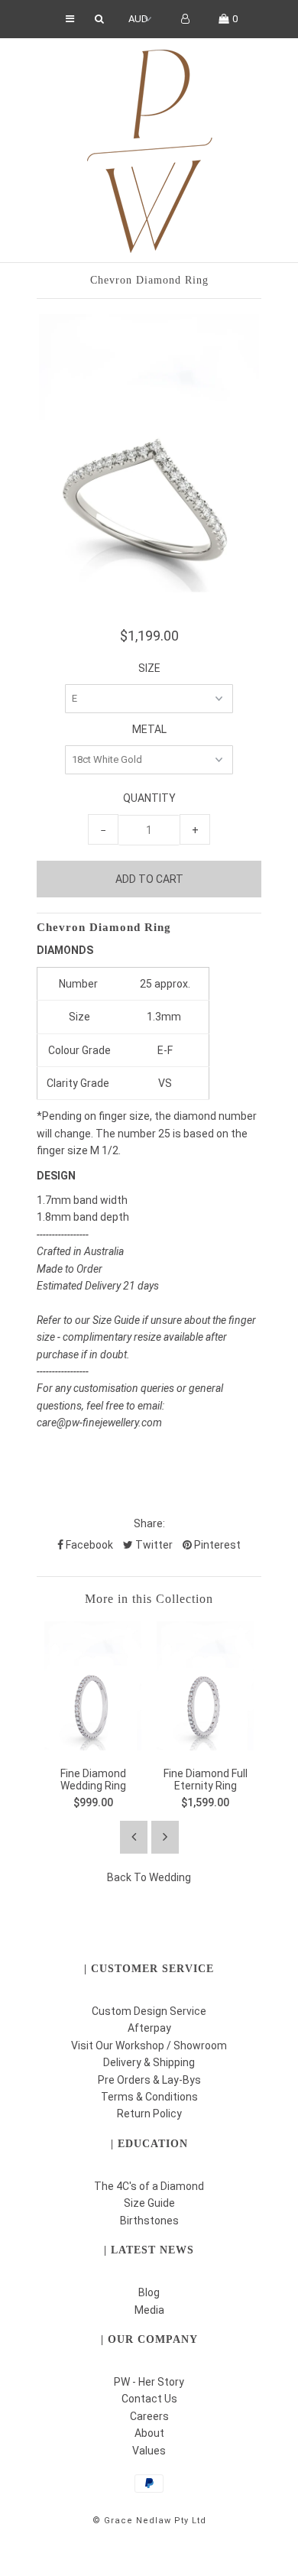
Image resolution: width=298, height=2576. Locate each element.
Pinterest (216, 1545)
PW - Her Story (149, 2382)
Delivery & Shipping (149, 2062)
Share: (149, 1523)
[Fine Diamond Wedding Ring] (93, 1747)
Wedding (170, 1877)
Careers (149, 2416)
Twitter (153, 1545)
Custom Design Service (149, 2011)
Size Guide (149, 2203)
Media (149, 2310)
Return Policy (149, 2114)
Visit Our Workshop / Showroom (149, 2046)
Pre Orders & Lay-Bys (149, 2080)
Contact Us (149, 2399)
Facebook (88, 1545)
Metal (149, 729)
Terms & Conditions (149, 2097)
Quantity (149, 798)
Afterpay (149, 2028)
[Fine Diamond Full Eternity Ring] (205, 1747)
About (149, 2433)
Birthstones (149, 2221)
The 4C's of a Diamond (149, 2186)
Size (149, 668)
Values (149, 2451)
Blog (149, 2292)
